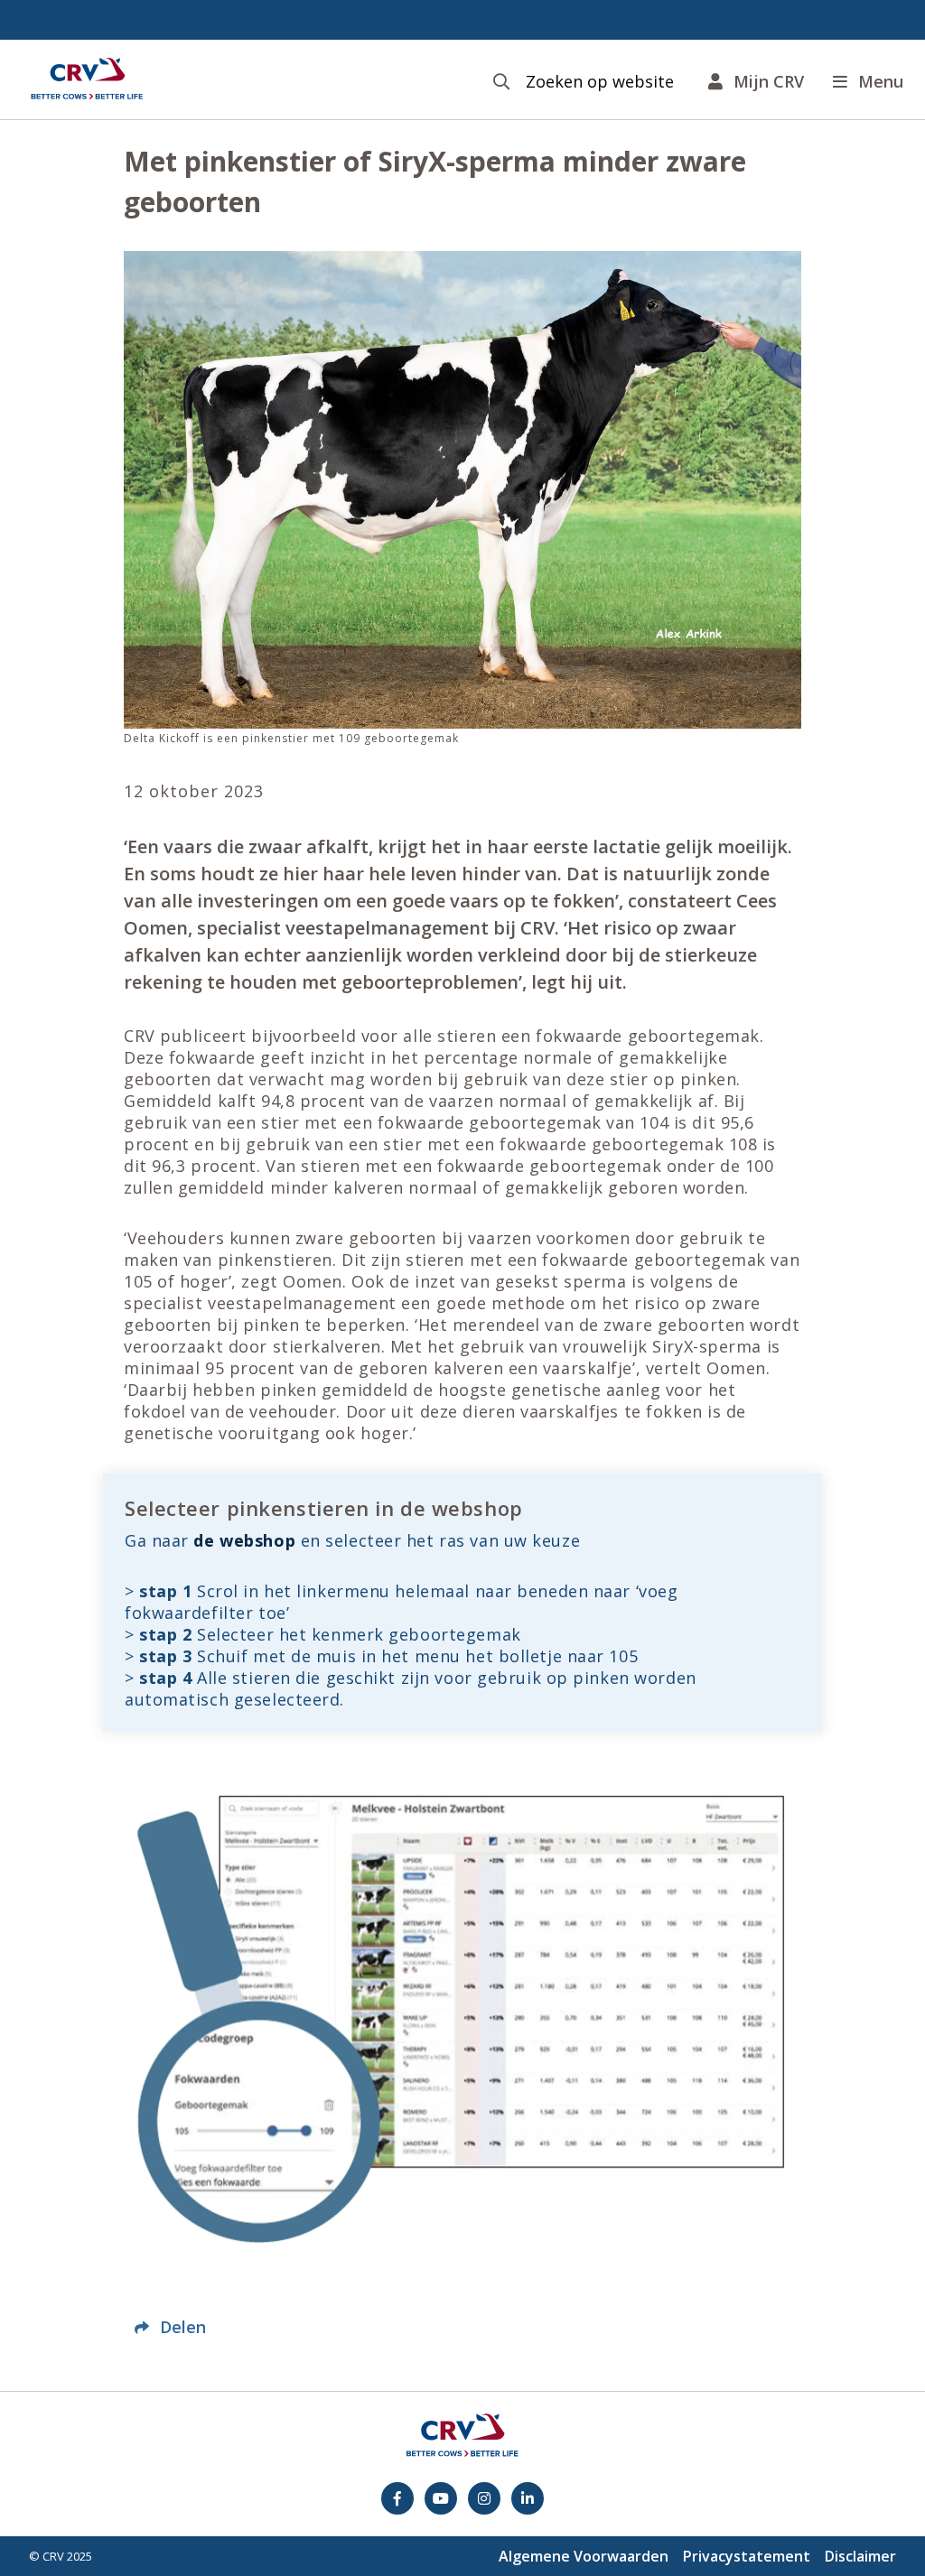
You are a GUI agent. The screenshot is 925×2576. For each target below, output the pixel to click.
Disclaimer (860, 2556)
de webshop (244, 1540)
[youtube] (441, 2498)
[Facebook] (397, 2498)
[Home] (87, 79)
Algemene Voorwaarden (584, 2556)
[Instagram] (484, 2498)
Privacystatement (747, 2556)
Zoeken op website (600, 82)
